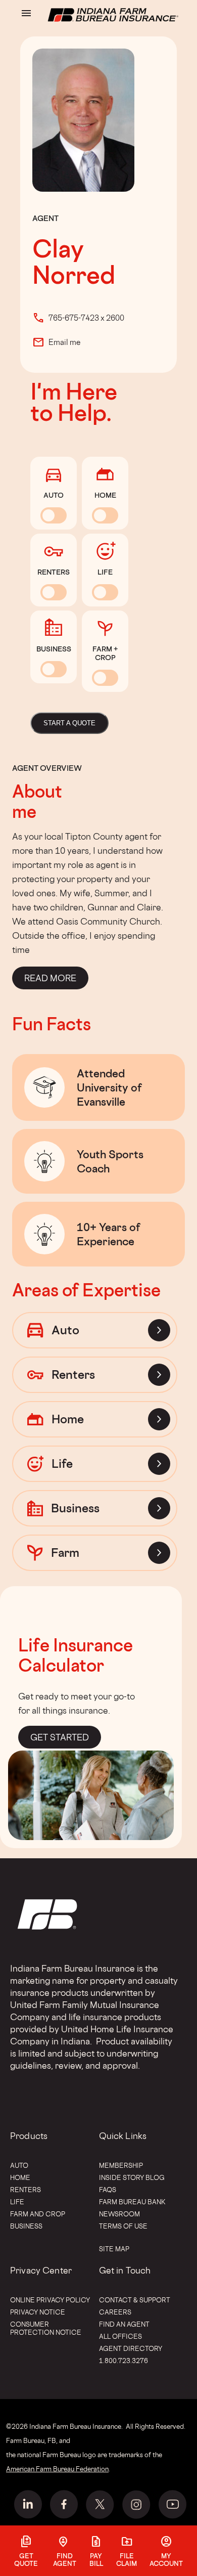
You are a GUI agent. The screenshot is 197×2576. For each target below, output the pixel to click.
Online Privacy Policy (50, 2300)
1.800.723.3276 (124, 2361)
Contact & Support (135, 2300)
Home (20, 2177)
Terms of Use (123, 2226)
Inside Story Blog (132, 2177)
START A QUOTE (69, 723)
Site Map (114, 2249)
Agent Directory (131, 2348)
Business (26, 2226)
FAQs (108, 2190)
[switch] (54, 515)
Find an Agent (124, 2324)
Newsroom (119, 2214)
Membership (121, 2165)
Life (17, 2202)
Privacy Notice (38, 2312)
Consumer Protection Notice (46, 2328)
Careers (115, 2312)
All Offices (120, 2336)
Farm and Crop (38, 2214)
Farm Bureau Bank (132, 2202)
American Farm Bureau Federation (57, 2469)
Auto (19, 2165)
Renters (26, 2190)
